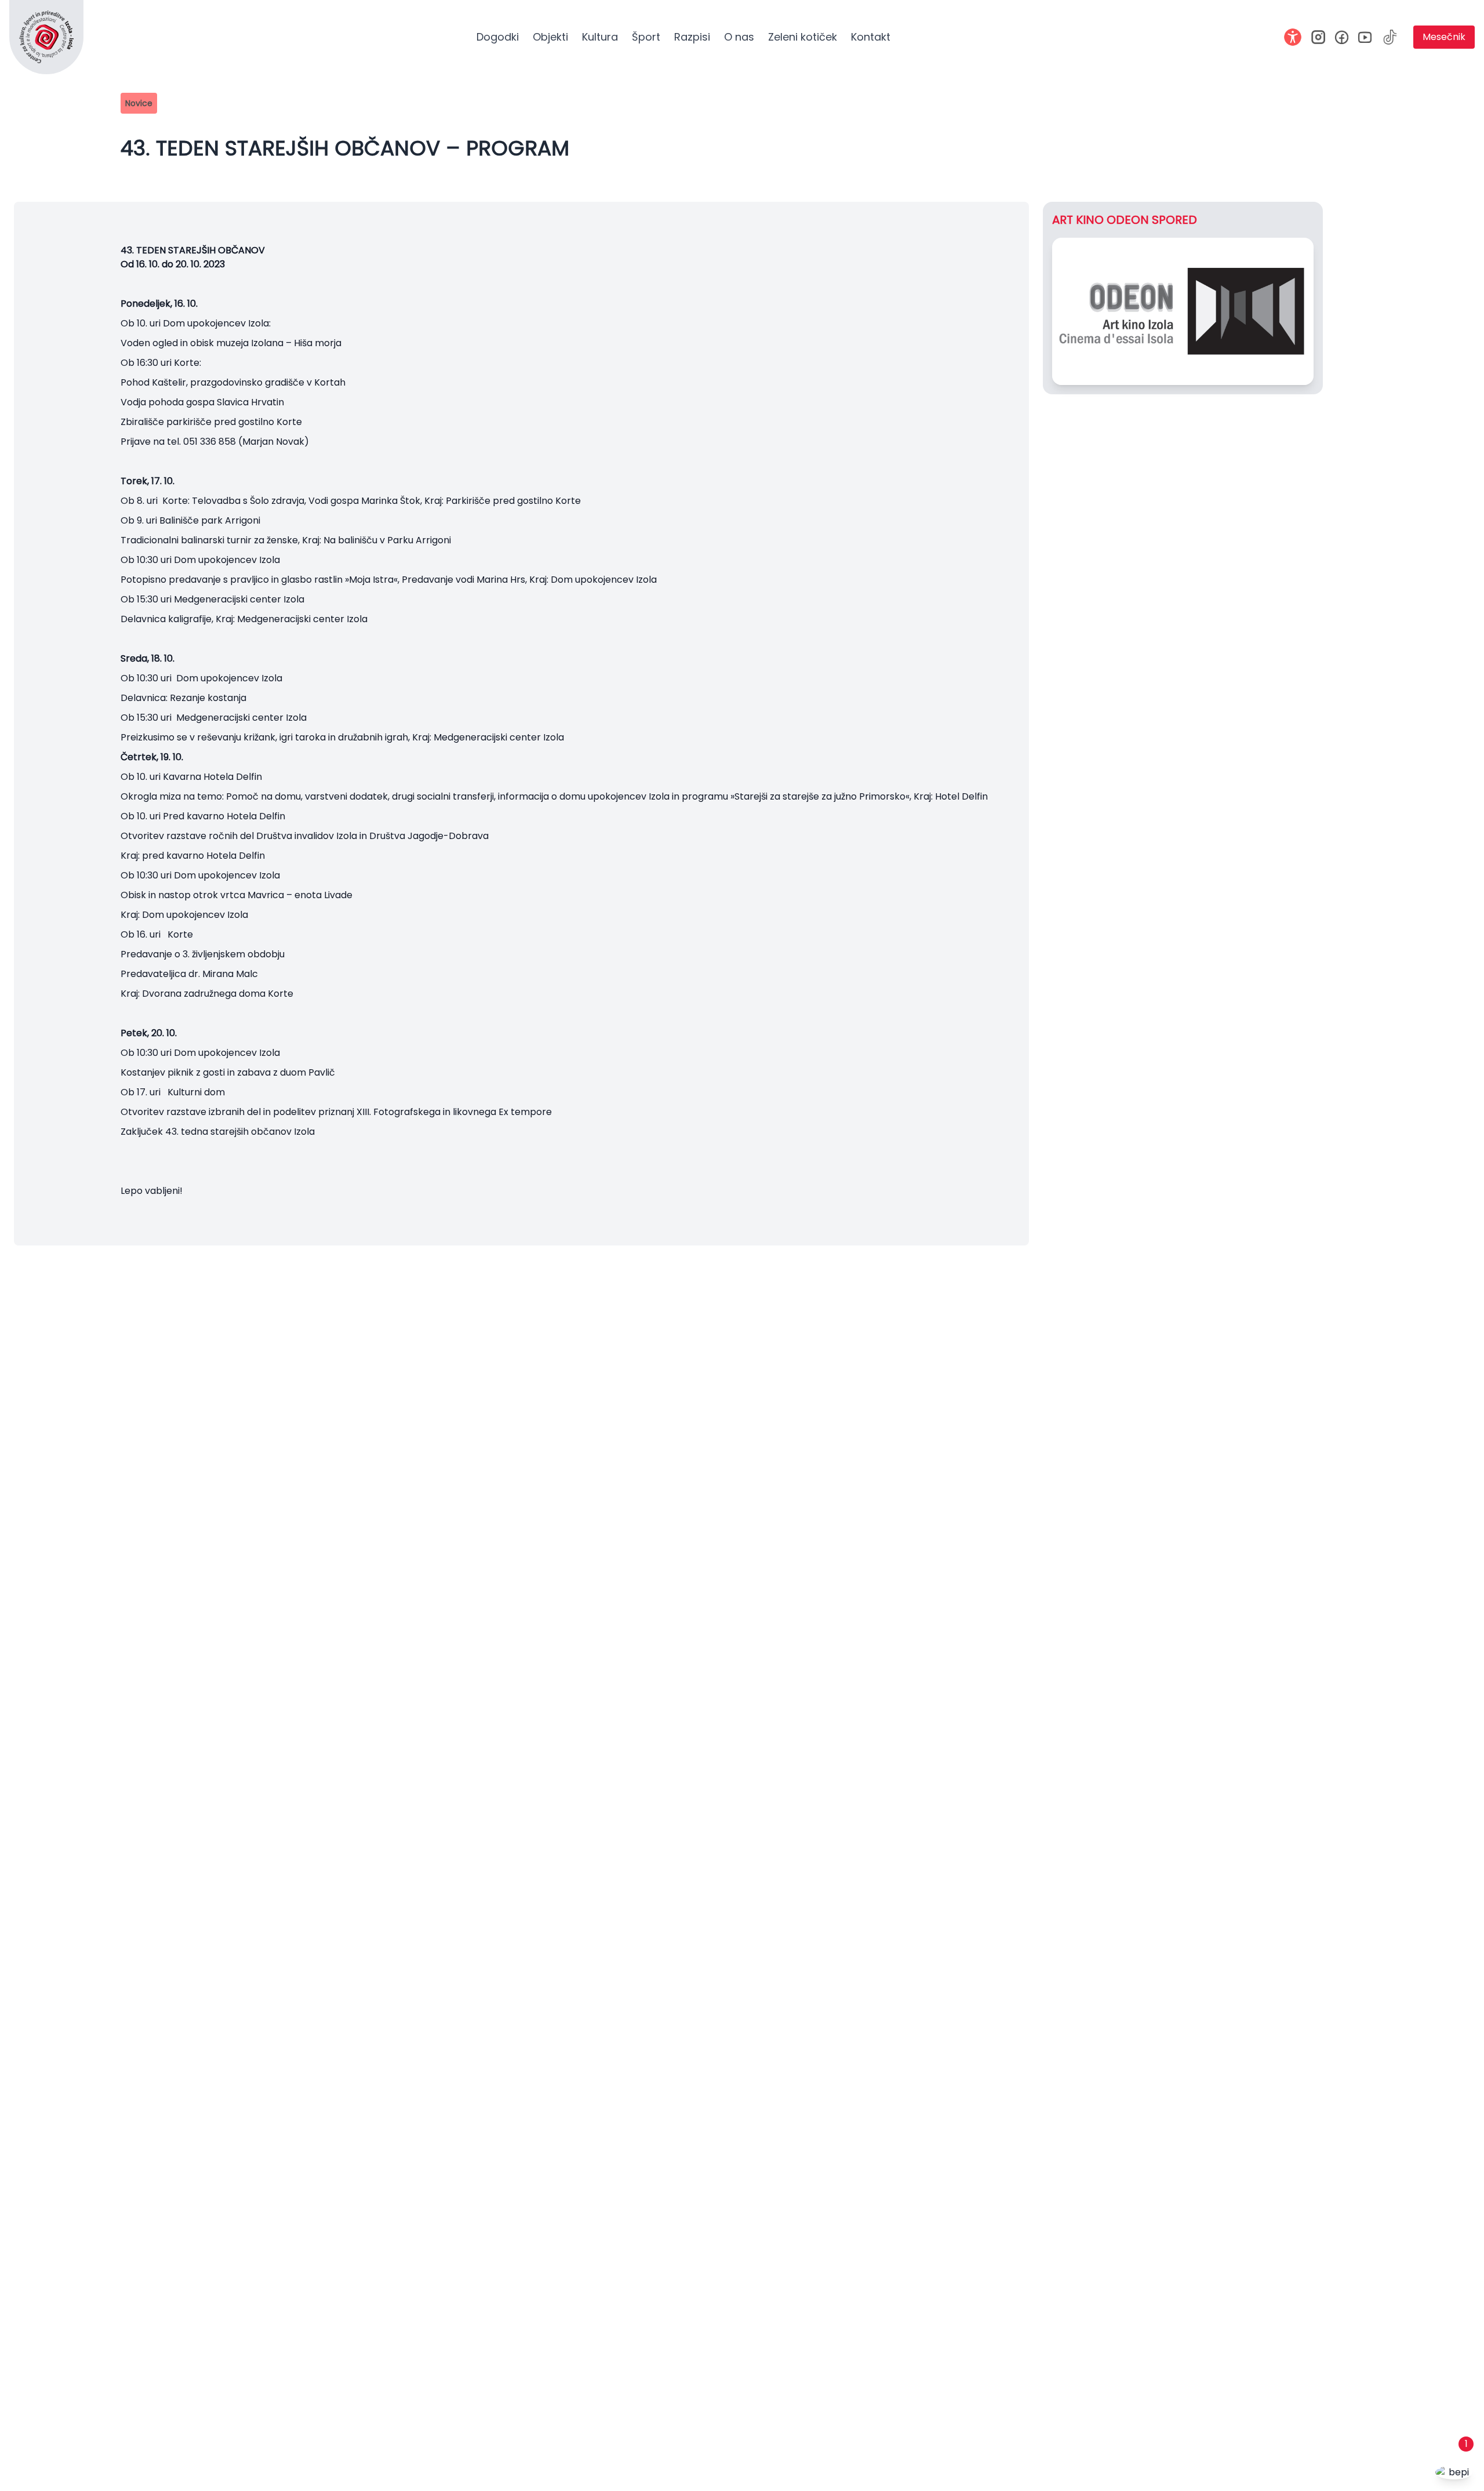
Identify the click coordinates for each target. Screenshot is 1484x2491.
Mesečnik (1444, 37)
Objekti (550, 37)
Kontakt (871, 37)
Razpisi (692, 37)
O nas (739, 37)
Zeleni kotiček (803, 37)
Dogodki (498, 37)
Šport (646, 37)
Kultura (600, 37)
